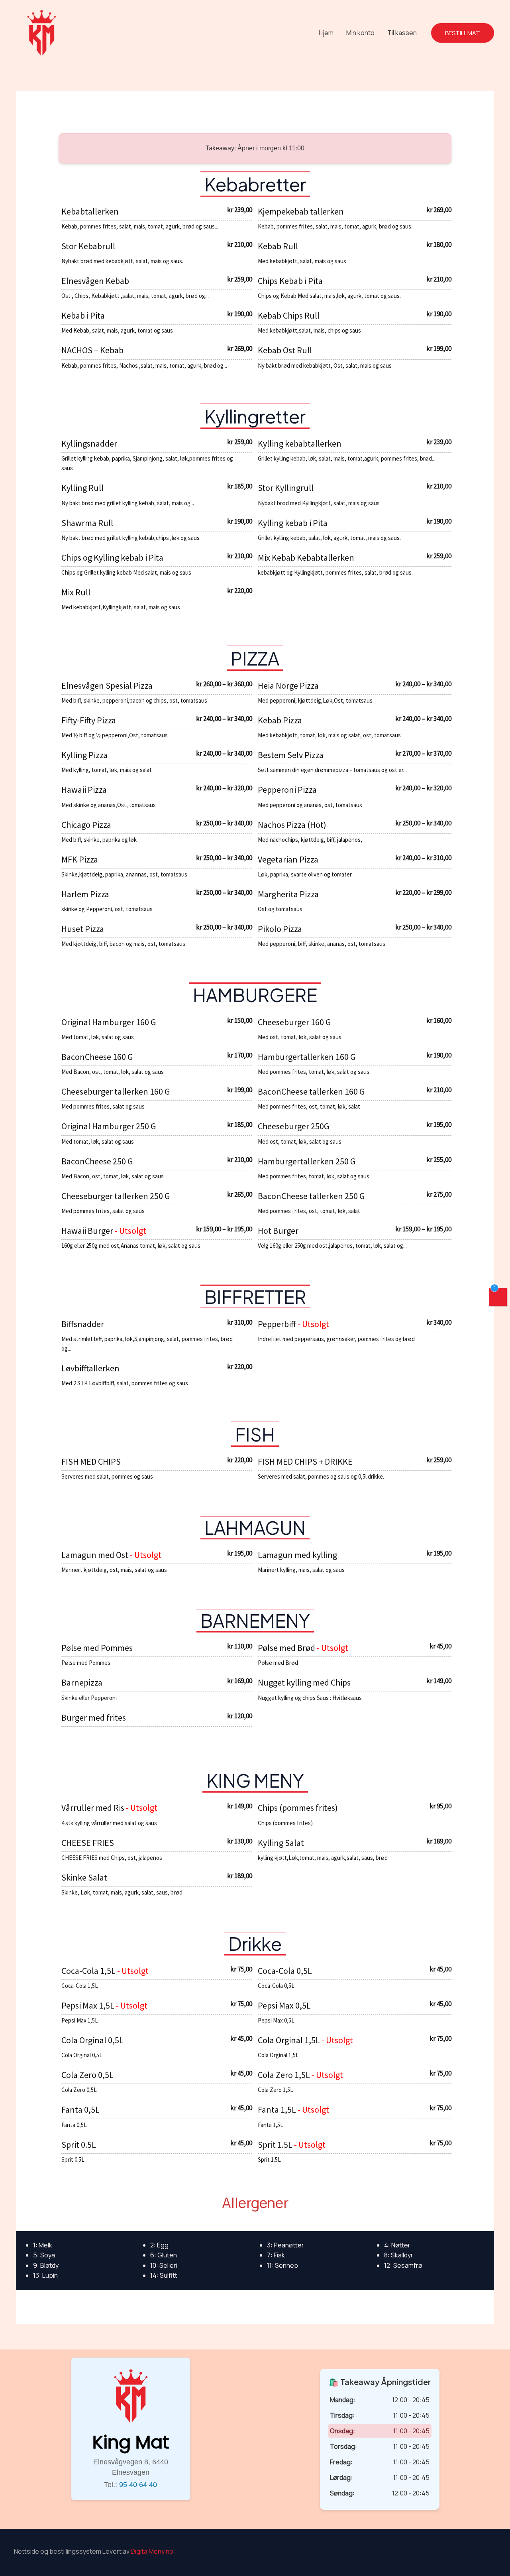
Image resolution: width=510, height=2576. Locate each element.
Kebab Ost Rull (285, 350)
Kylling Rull (82, 488)
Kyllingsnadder (89, 443)
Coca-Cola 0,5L (285, 1971)
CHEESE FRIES (88, 1843)
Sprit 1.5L (276, 2145)
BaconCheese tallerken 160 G (311, 1091)
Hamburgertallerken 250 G (307, 1161)
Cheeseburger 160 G (294, 1022)
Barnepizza (82, 1682)
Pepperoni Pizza (287, 790)
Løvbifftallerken (90, 1368)
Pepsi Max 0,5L (284, 2005)
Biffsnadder (83, 1324)
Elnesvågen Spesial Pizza (107, 685)
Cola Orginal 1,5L (290, 2040)
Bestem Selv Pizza (291, 755)
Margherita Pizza (288, 894)
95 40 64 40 (138, 2485)
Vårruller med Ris (94, 1808)
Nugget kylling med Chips (304, 1682)
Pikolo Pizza (280, 929)
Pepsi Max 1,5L (89, 2005)
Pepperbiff (278, 1324)
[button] (463, 33)
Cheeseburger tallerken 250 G (116, 1196)
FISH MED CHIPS (91, 1461)
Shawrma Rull (87, 523)
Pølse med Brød (287, 1648)
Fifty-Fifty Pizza (89, 720)
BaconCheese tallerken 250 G (311, 1196)
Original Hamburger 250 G (109, 1126)
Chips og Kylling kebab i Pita (112, 557)
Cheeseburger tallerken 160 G (116, 1091)
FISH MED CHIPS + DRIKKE (305, 1461)
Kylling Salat (281, 1843)
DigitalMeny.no (152, 2551)
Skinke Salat (84, 1877)
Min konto (360, 33)
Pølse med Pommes (97, 1648)
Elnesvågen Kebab (95, 281)
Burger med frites (94, 1717)
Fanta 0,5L (80, 2109)
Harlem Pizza (85, 894)
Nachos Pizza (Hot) (292, 825)
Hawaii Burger (88, 1231)
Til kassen (402, 33)
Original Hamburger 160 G (109, 1022)
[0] (498, 1299)
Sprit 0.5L (79, 2145)
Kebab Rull (278, 246)
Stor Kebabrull (88, 246)
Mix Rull (76, 592)
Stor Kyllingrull (286, 488)
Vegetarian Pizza (288, 859)
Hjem (326, 33)
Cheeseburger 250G (293, 1126)
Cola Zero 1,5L (285, 2075)
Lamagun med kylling (297, 1555)
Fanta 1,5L (278, 2109)
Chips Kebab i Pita (290, 281)
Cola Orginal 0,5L (92, 2040)
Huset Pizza (83, 929)
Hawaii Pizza (84, 790)
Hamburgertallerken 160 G (307, 1057)
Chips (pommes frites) (298, 1808)
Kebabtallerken (90, 211)
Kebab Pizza (280, 720)
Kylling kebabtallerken (300, 443)
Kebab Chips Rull (289, 315)
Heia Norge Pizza (288, 685)
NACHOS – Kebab (92, 350)
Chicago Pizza (86, 825)
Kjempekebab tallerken (301, 211)
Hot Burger (278, 1231)
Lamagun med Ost (96, 1555)
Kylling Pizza (84, 755)
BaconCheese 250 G (97, 1161)
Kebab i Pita (83, 315)
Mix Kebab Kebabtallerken (306, 557)
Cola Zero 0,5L (87, 2075)
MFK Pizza (80, 859)
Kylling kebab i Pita (293, 523)
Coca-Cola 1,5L (89, 1971)
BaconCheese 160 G (97, 1057)
